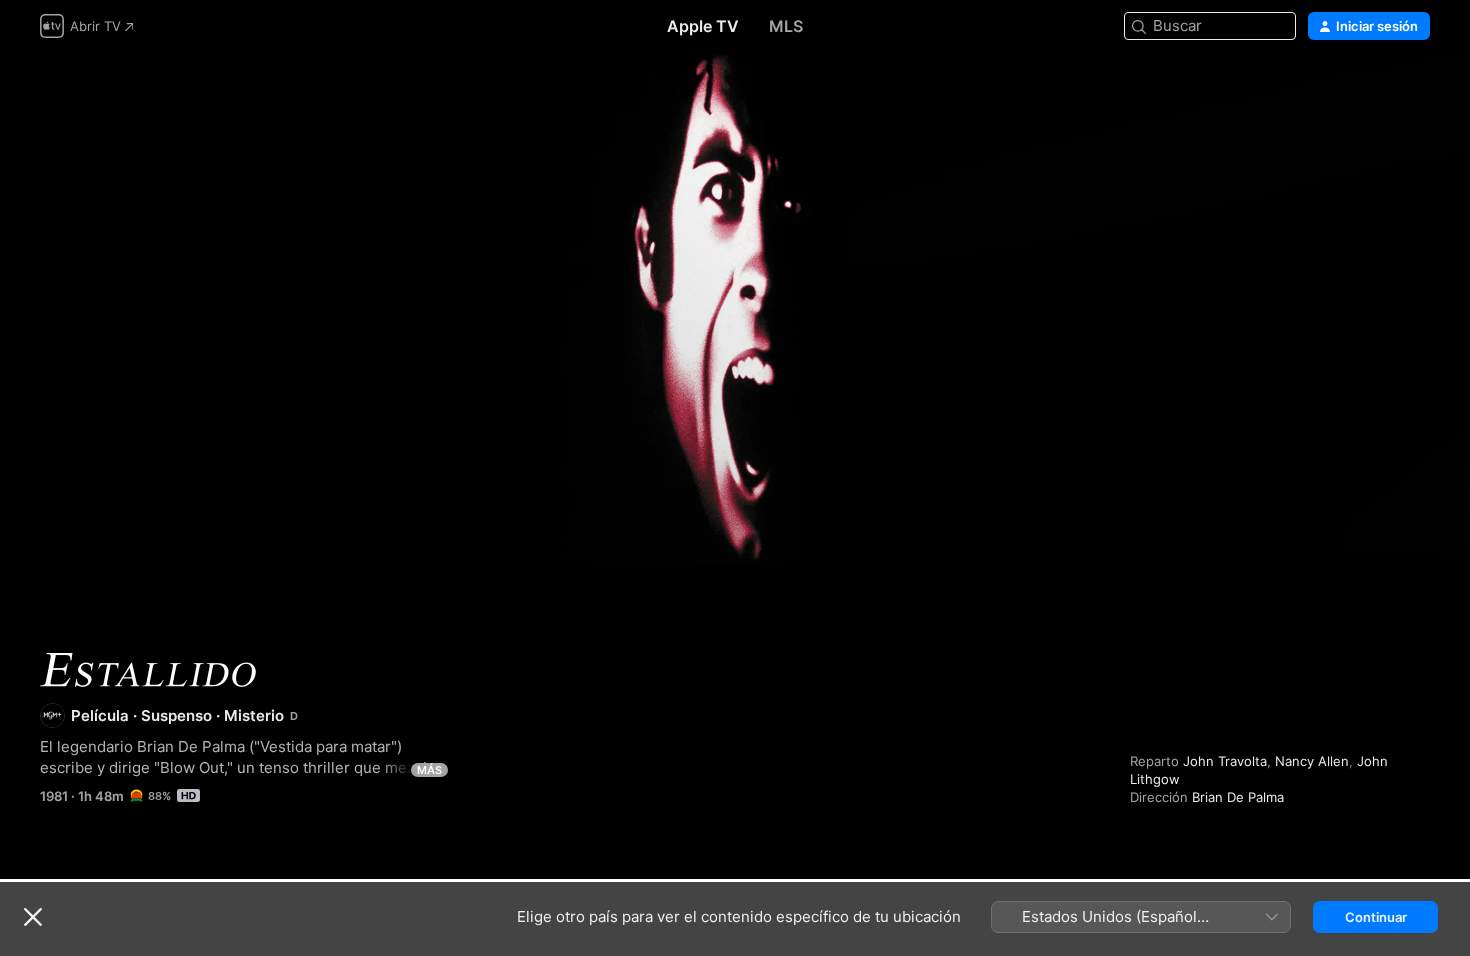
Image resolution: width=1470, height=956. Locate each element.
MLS (786, 26)
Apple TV (703, 26)
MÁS (429, 770)
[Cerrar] (33, 917)
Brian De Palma (1238, 797)
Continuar (1376, 917)
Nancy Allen (1312, 761)
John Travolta (1225, 761)
